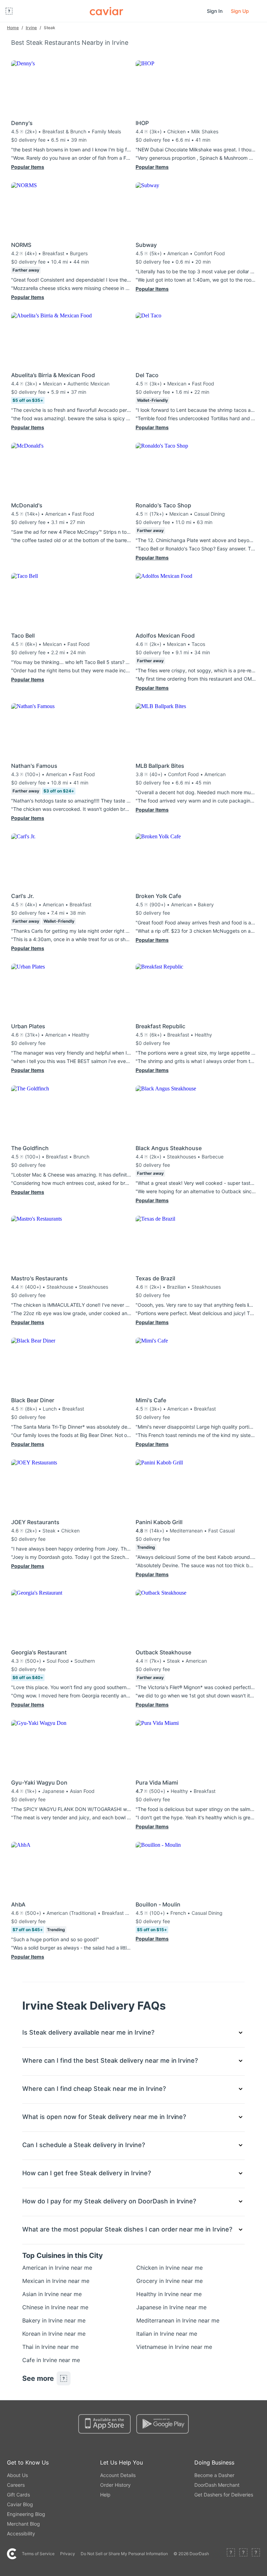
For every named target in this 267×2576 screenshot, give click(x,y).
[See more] (64, 2378)
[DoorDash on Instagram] (256, 2554)
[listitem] (40, 2268)
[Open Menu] (9, 11)
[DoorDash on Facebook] (231, 2554)
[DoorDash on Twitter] (243, 2554)
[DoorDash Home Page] (106, 11)
